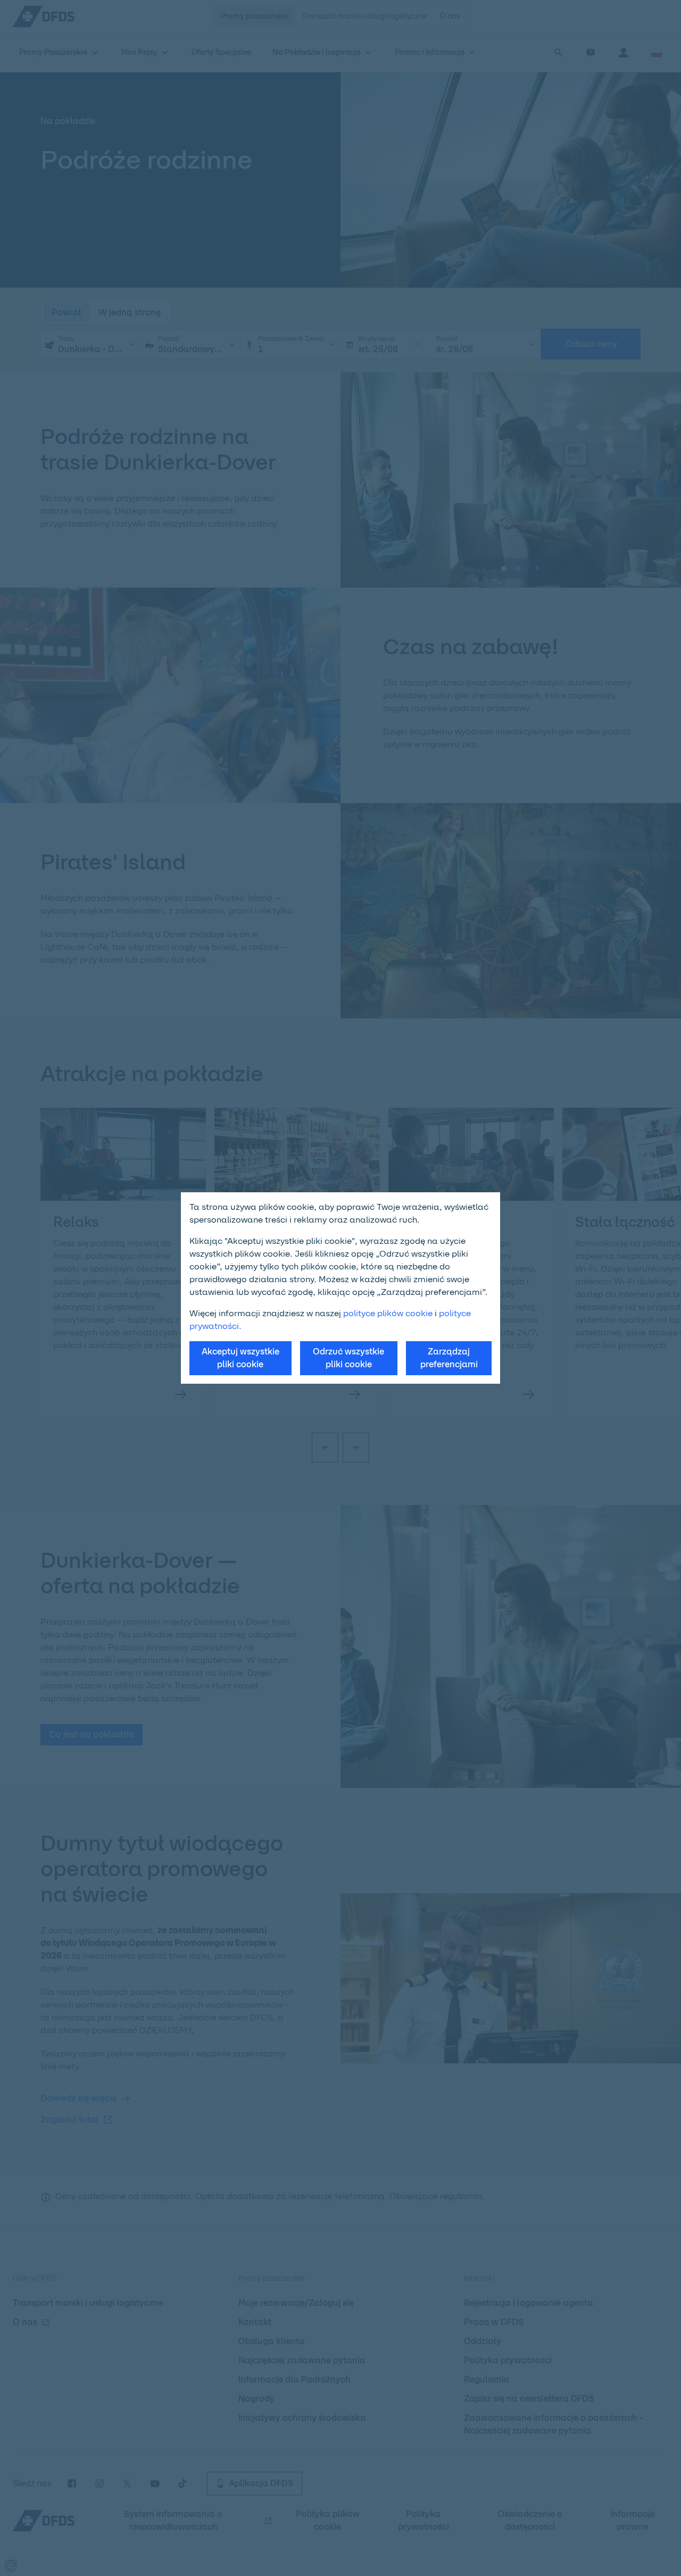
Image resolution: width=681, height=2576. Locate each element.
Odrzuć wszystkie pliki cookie (348, 1358)
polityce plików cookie (388, 1313)
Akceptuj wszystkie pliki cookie (240, 1358)
